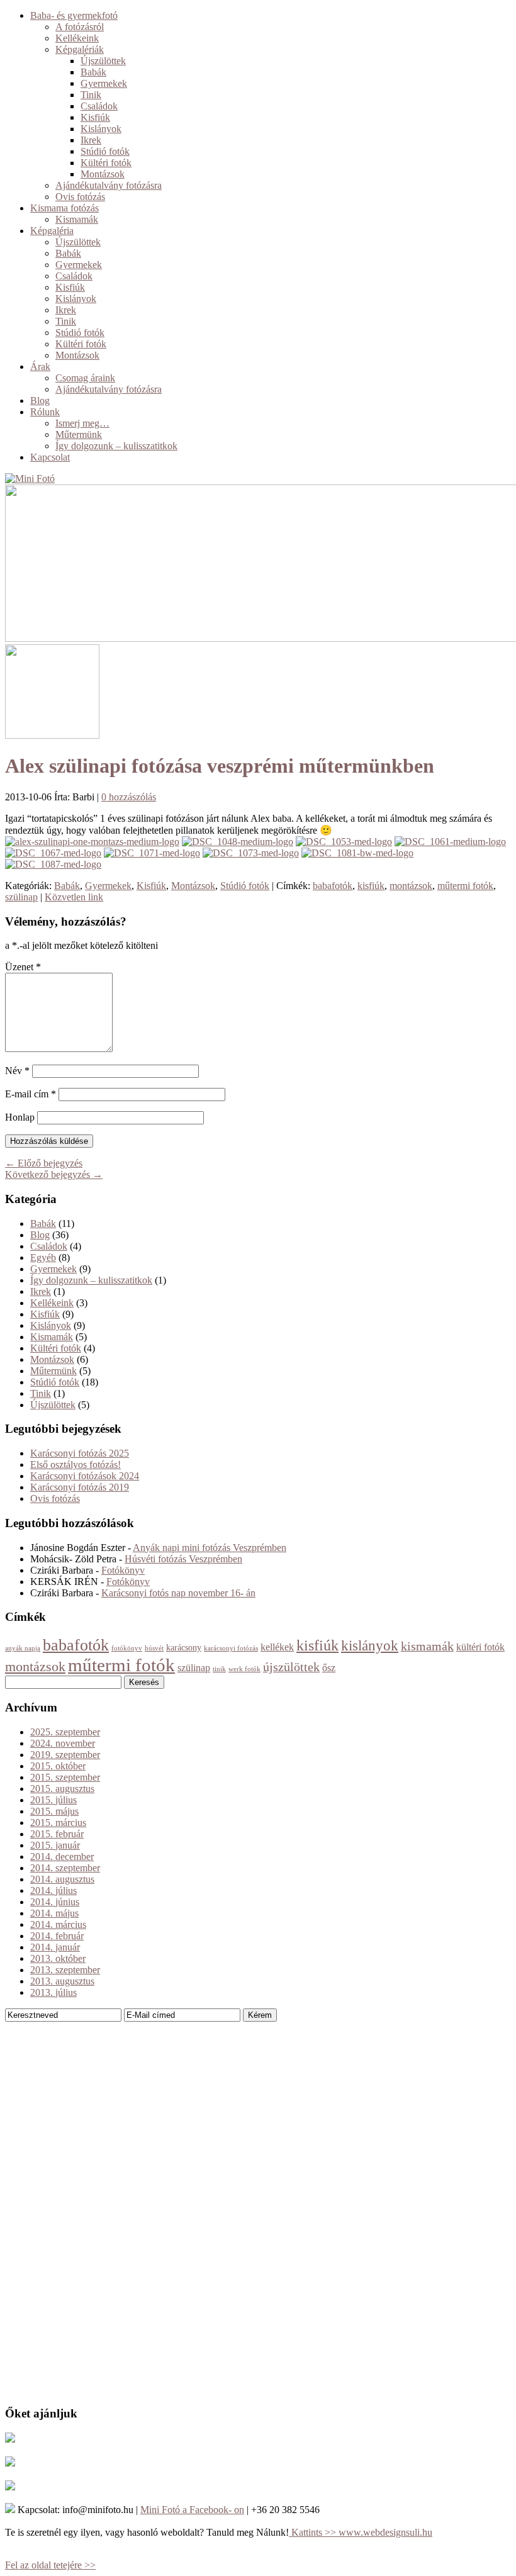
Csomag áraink (85, 378)
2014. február (57, 1936)
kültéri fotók (480, 1647)
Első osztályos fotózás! (76, 1464)
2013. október (58, 1958)
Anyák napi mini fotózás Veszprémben (210, 1548)
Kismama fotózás (64, 208)
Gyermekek (104, 83)
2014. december (62, 1856)
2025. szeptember (65, 1732)
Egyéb (43, 1257)
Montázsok (103, 174)
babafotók (333, 886)
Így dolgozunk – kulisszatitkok (116, 446)
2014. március (58, 1924)
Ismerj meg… (82, 423)
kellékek (277, 1647)
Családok (99, 106)
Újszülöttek (103, 61)
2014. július (53, 1890)
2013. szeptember (65, 1970)
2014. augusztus (62, 1879)
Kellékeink (77, 38)
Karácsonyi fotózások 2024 (85, 1476)
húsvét (154, 1648)
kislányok (370, 1646)
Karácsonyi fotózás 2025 (80, 1453)
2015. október (58, 1766)
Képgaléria (52, 231)
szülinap (21, 897)
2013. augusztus (62, 1981)
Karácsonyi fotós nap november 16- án (178, 1593)
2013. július (53, 1992)
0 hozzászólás (129, 797)
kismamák (427, 1646)
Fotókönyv (123, 1570)
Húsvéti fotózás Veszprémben (183, 1559)
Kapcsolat (50, 457)
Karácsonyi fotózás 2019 (80, 1487)
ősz (329, 1668)
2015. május (54, 1811)
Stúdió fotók (105, 151)
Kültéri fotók (106, 163)
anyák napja (23, 1648)
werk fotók (244, 1669)
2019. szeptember (65, 1755)
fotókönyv (127, 1648)
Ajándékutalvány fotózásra (109, 185)
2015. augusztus (62, 1789)
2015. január (55, 1845)
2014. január (55, 1947)
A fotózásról (80, 27)
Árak (40, 367)
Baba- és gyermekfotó (74, 15)
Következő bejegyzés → (54, 1174)
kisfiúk (371, 886)
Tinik (91, 95)
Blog (40, 400)
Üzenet (23, 967)
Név (17, 1071)
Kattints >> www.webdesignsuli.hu (361, 2532)
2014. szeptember (65, 1868)
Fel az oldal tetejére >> (50, 2565)
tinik (219, 1669)
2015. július (53, 1800)
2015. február (57, 1834)
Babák (93, 72)
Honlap (20, 1117)
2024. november (63, 1743)
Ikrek (91, 140)
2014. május (54, 1913)
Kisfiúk (95, 117)
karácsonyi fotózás (231, 1648)
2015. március (58, 1823)
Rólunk (45, 412)
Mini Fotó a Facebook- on (192, 2510)
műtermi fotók (465, 886)
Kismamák (77, 219)
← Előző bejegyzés (44, 1163)
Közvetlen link (74, 897)
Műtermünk (79, 434)
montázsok (411, 886)
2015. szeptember (65, 1777)
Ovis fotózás (80, 197)
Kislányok (101, 129)
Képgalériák (80, 49)
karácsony (184, 1648)
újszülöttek (291, 1667)
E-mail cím (31, 1094)
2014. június (55, 1902)
